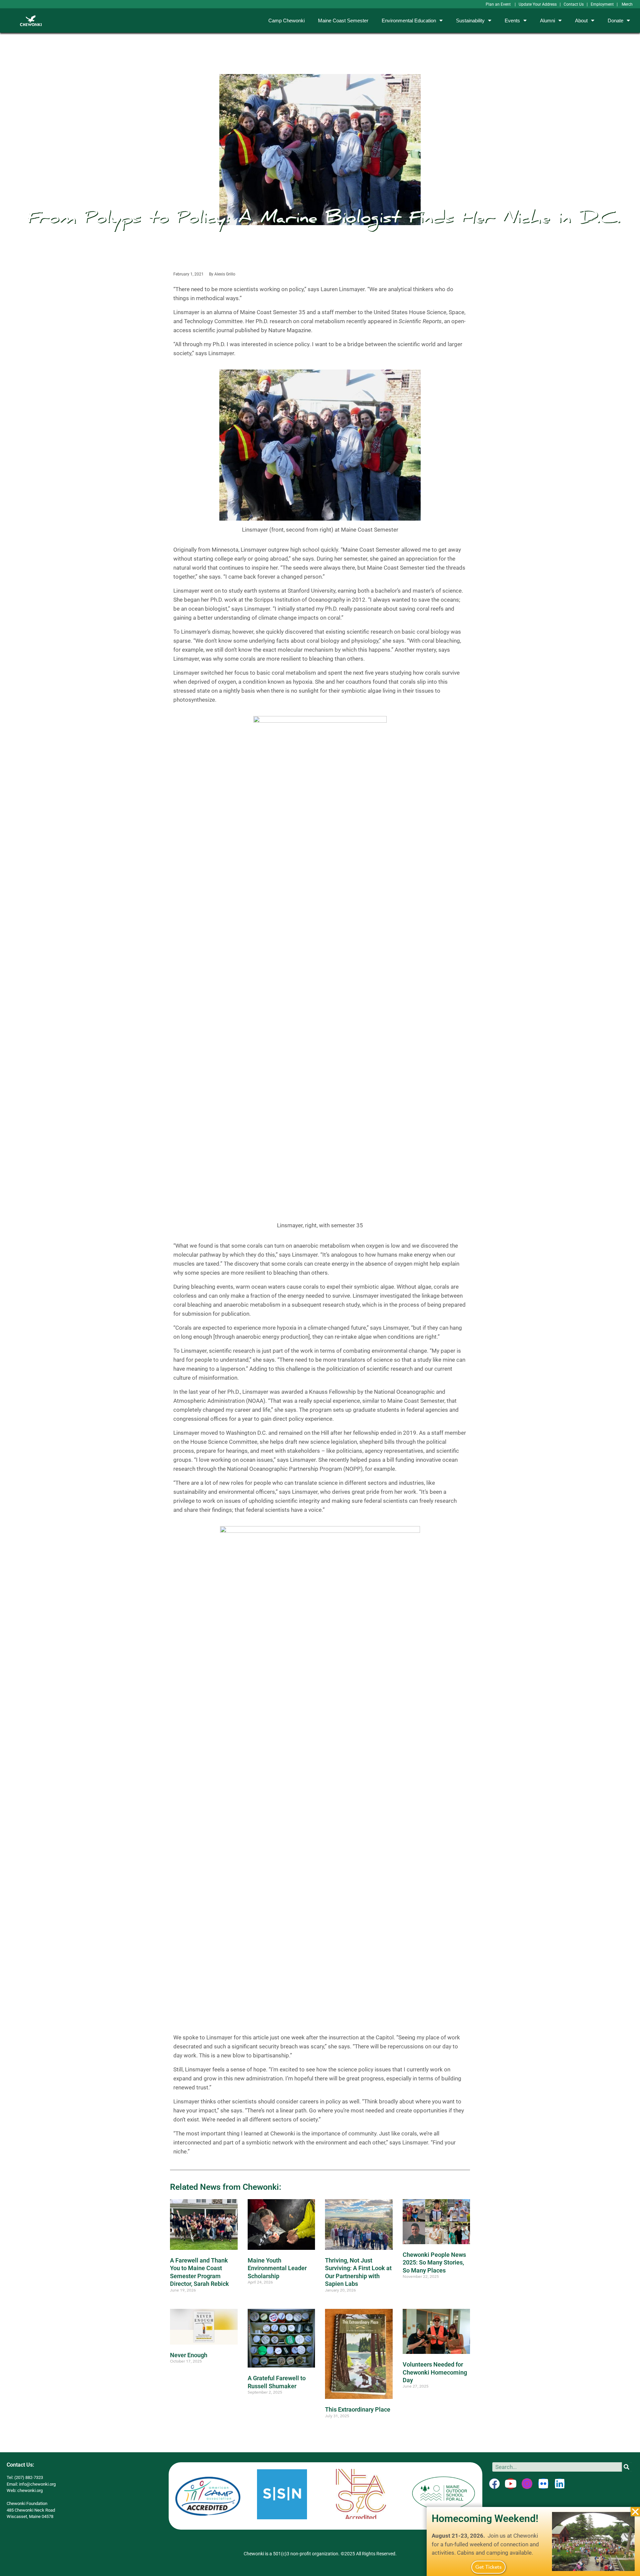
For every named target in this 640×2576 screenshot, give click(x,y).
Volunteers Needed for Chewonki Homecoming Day (435, 2372)
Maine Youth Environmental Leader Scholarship (277, 2268)
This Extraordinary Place (358, 2409)
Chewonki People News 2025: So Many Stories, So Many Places (434, 2263)
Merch (627, 4)
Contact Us (574, 4)
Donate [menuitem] (615, 21)
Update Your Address (538, 4)
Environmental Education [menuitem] (409, 21)
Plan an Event (499, 4)
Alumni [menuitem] (547, 21)
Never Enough (189, 2355)
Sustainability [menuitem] (470, 21)
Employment (602, 4)
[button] (635, 2512)
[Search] (627, 2467)
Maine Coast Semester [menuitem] (343, 21)
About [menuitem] (581, 21)
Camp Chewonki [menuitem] (286, 21)
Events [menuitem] (512, 21)
